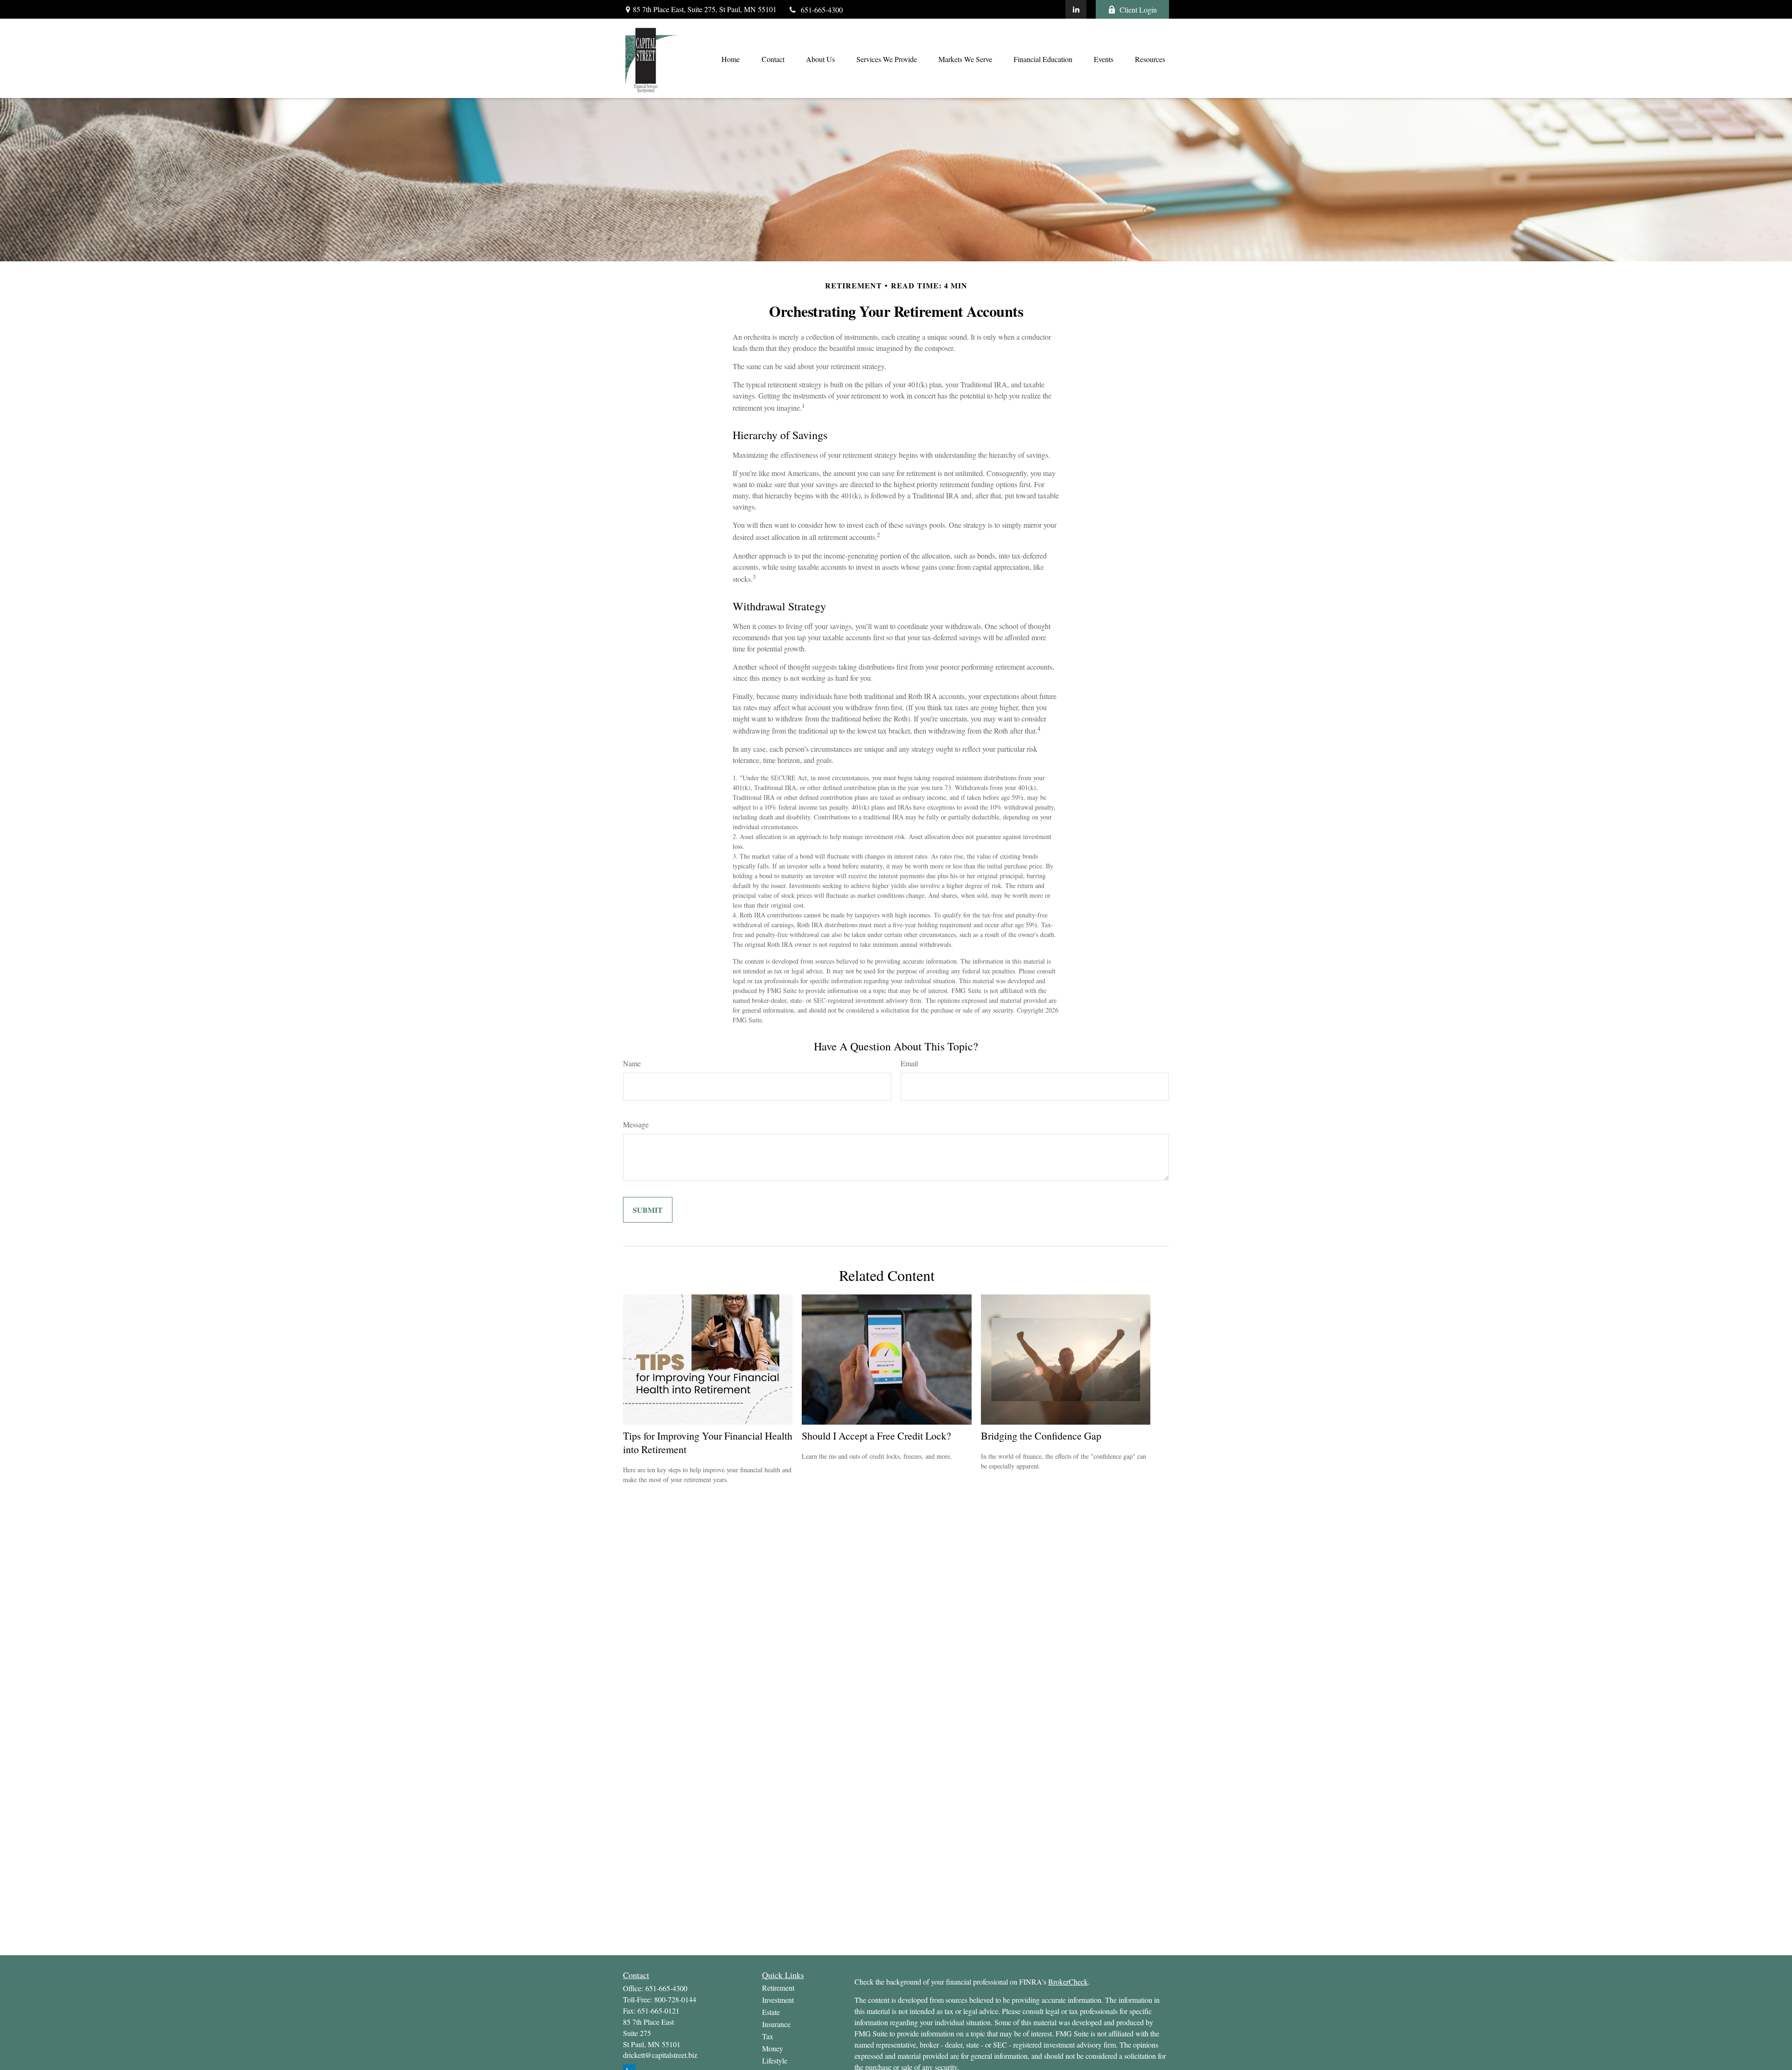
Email (909, 1063)
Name (632, 1063)
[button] (730, 58)
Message (636, 1124)
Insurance (776, 2024)
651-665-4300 (822, 10)
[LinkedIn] (1076, 9)
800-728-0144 (675, 1999)
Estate (771, 2012)
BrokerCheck (1068, 1982)
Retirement (778, 1988)
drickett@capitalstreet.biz (660, 2055)
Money (773, 2048)
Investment (778, 2000)
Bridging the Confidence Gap (1041, 1436)
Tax (768, 2036)
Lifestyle (775, 2060)
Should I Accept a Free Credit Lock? (876, 1436)
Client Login (1138, 10)
